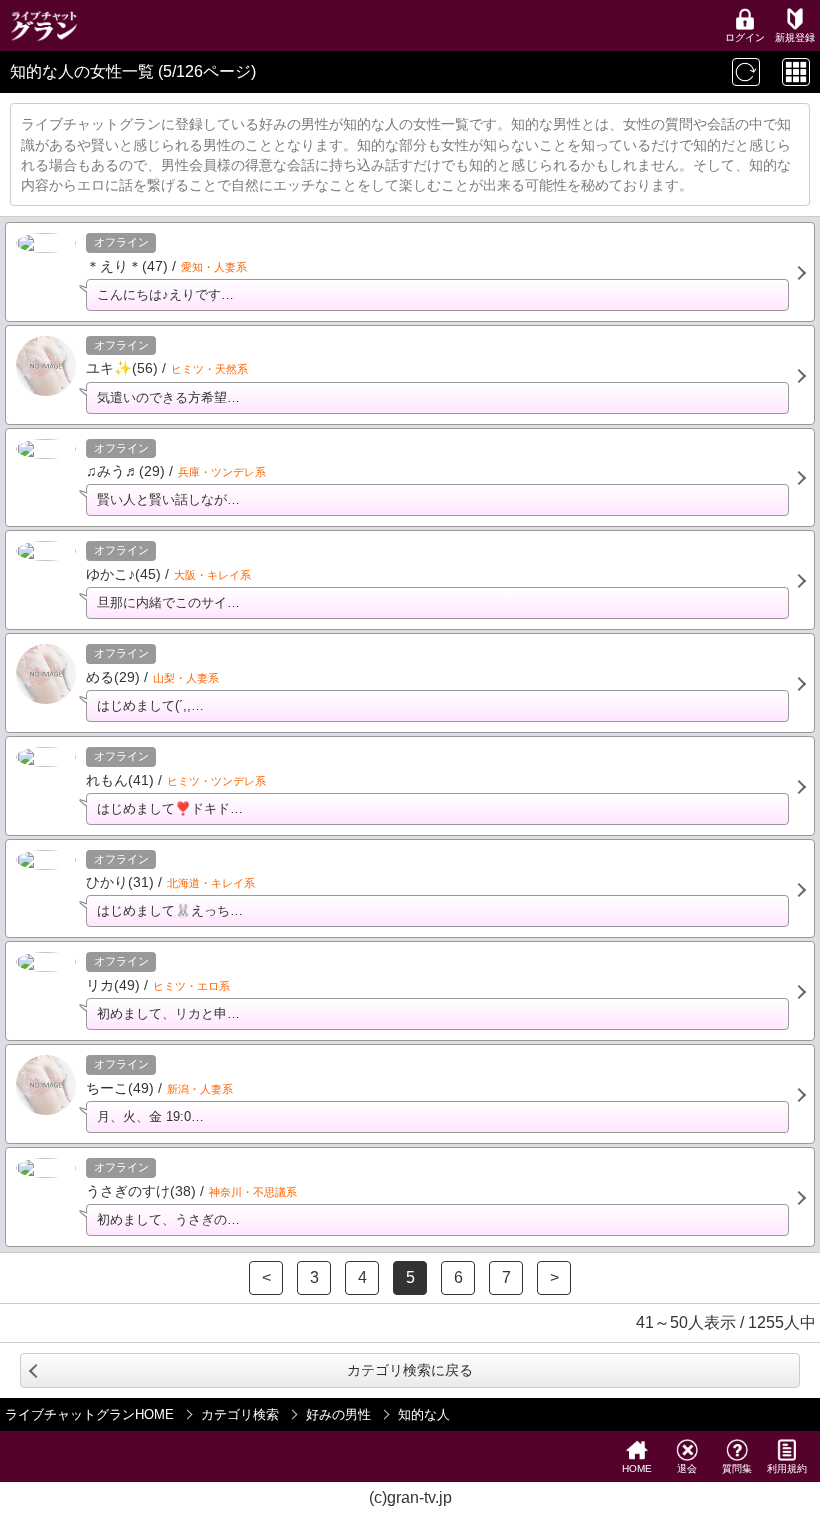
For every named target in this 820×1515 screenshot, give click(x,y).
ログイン (745, 37)
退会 (687, 1468)
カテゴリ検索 (240, 1414)
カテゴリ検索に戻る (410, 1370)
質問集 (737, 1468)
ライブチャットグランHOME (89, 1414)
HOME (637, 1468)
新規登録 (795, 37)
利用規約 (787, 1468)
